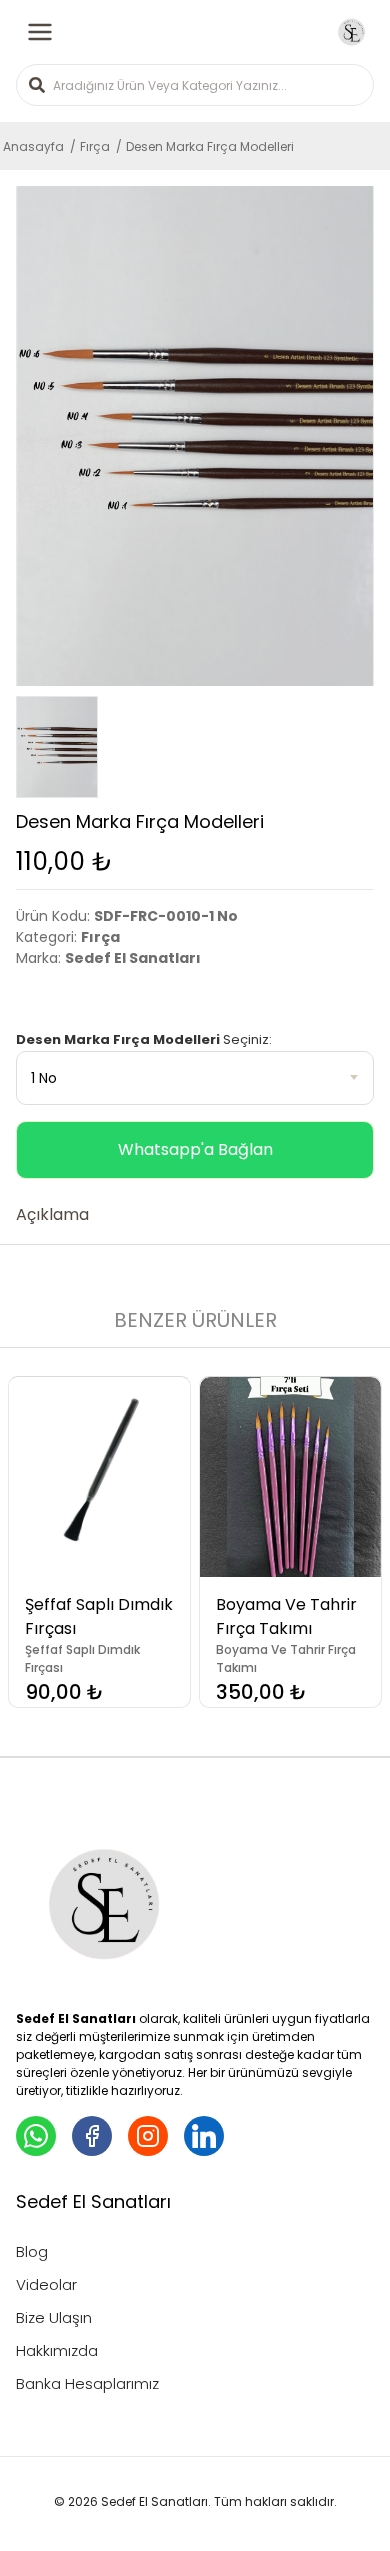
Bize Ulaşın (54, 2317)
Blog (32, 2251)
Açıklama (52, 1214)
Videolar (46, 2284)
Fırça (95, 146)
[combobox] (195, 1078)
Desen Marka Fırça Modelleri (210, 146)
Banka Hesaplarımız (87, 2383)
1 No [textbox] (44, 1078)
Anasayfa (33, 146)
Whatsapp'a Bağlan (195, 1149)
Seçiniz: (144, 1039)
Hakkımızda (57, 2350)
